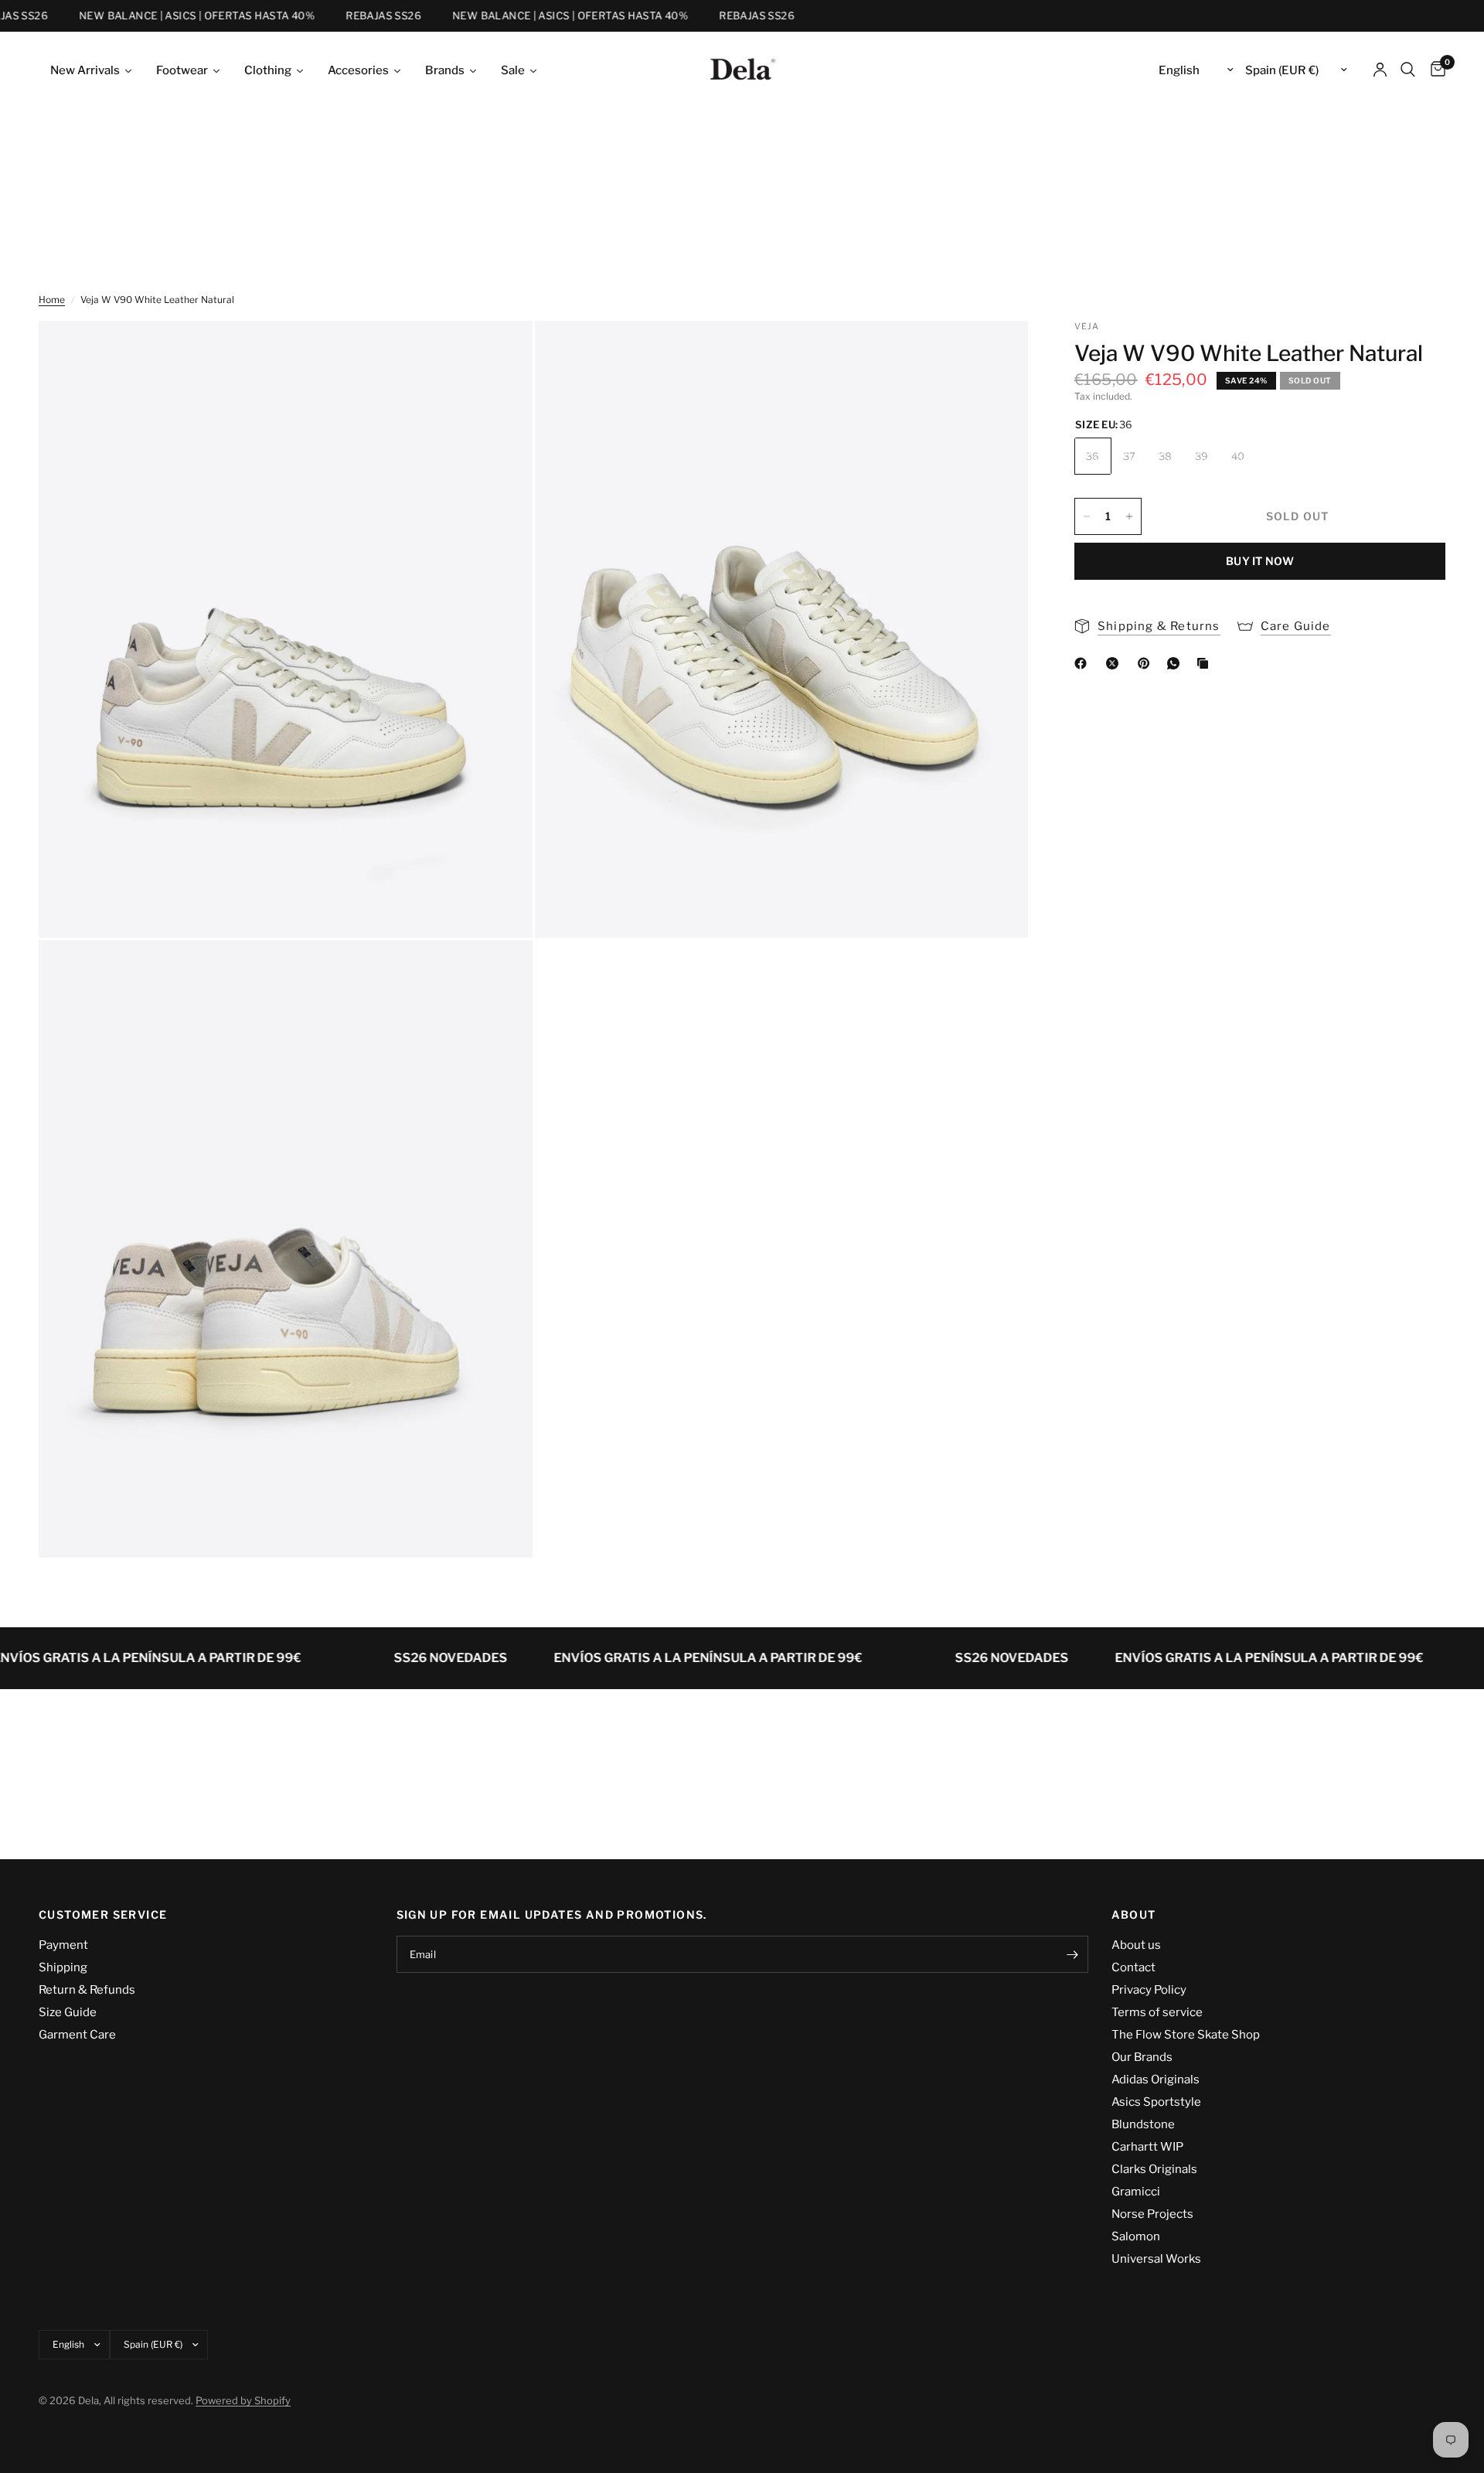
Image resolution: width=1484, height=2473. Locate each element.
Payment (63, 1945)
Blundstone (1143, 2124)
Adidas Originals (1156, 2080)
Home (52, 300)
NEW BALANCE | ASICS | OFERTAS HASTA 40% (169, 16)
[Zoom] (500, 353)
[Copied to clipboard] (1206, 663)
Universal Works (1156, 2259)
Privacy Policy (1149, 1990)
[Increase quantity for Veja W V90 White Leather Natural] (1129, 516)
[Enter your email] (1073, 1954)
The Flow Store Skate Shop (1186, 2035)
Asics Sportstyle (1156, 2102)
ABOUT (1134, 1915)
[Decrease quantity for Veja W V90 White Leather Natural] (1087, 516)
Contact (1133, 1967)
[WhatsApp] (1176, 663)
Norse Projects (1152, 2214)
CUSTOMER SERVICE (103, 1915)
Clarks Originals (1154, 2169)
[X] (1115, 663)
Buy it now (1260, 561)
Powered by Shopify (243, 2400)
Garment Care (77, 2035)
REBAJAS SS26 (356, 16)
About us (1136, 1945)
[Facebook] (1084, 663)
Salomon (1136, 2236)
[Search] (1408, 70)
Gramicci (1136, 2192)
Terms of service (1157, 2012)
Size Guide (68, 2012)
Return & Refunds (87, 1990)
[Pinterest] (1147, 663)
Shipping (63, 1967)
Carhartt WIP (1147, 2147)
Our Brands (1142, 2057)
